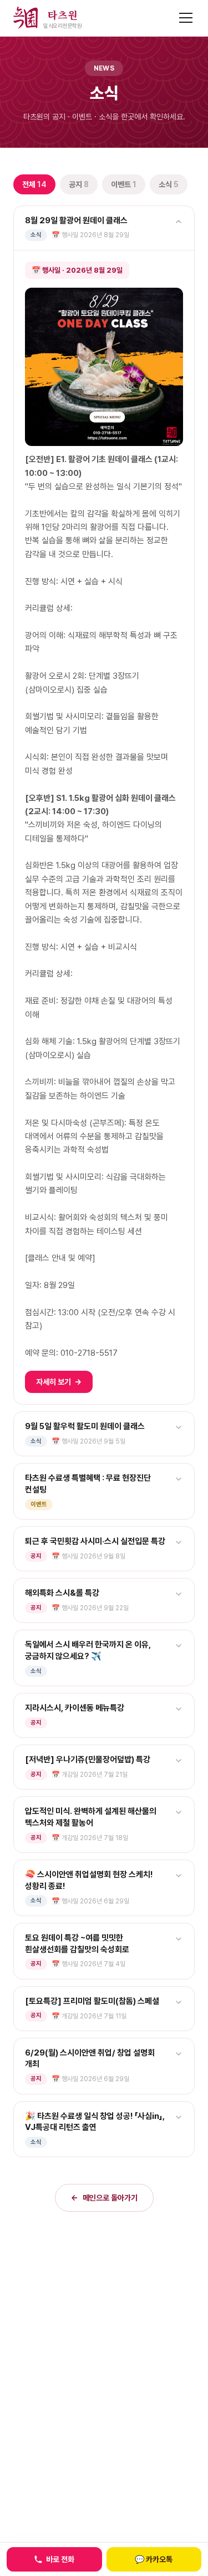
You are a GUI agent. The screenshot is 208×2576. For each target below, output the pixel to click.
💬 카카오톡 (154, 2559)
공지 (79, 184)
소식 (169, 184)
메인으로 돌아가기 (104, 2198)
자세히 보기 (59, 1382)
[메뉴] (186, 18)
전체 (34, 184)
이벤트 (124, 184)
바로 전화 (60, 2559)
